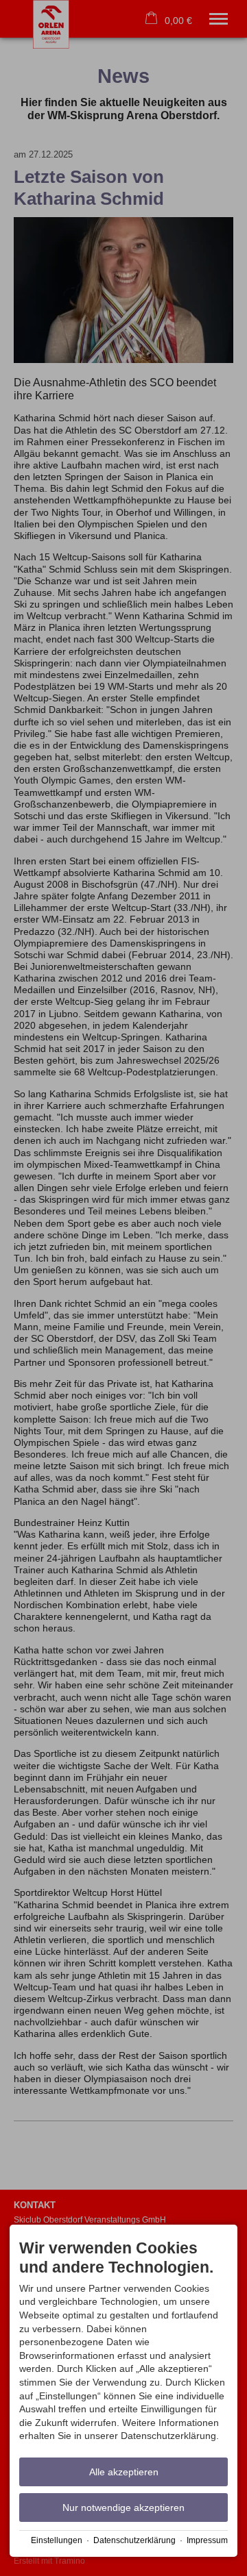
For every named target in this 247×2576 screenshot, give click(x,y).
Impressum (207, 2540)
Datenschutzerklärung (134, 2540)
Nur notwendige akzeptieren (123, 2508)
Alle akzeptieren (124, 2472)
